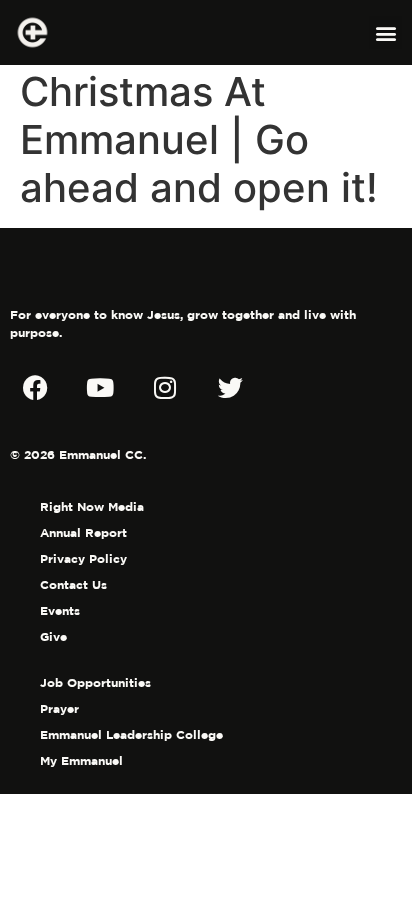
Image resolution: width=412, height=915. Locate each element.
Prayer (59, 708)
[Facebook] (35, 387)
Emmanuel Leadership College (131, 734)
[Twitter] (230, 387)
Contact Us (73, 584)
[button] (385, 32)
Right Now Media (92, 506)
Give (53, 636)
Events (60, 610)
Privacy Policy (83, 558)
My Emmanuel (81, 760)
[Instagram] (165, 387)
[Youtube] (100, 387)
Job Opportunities (95, 682)
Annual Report (83, 532)
